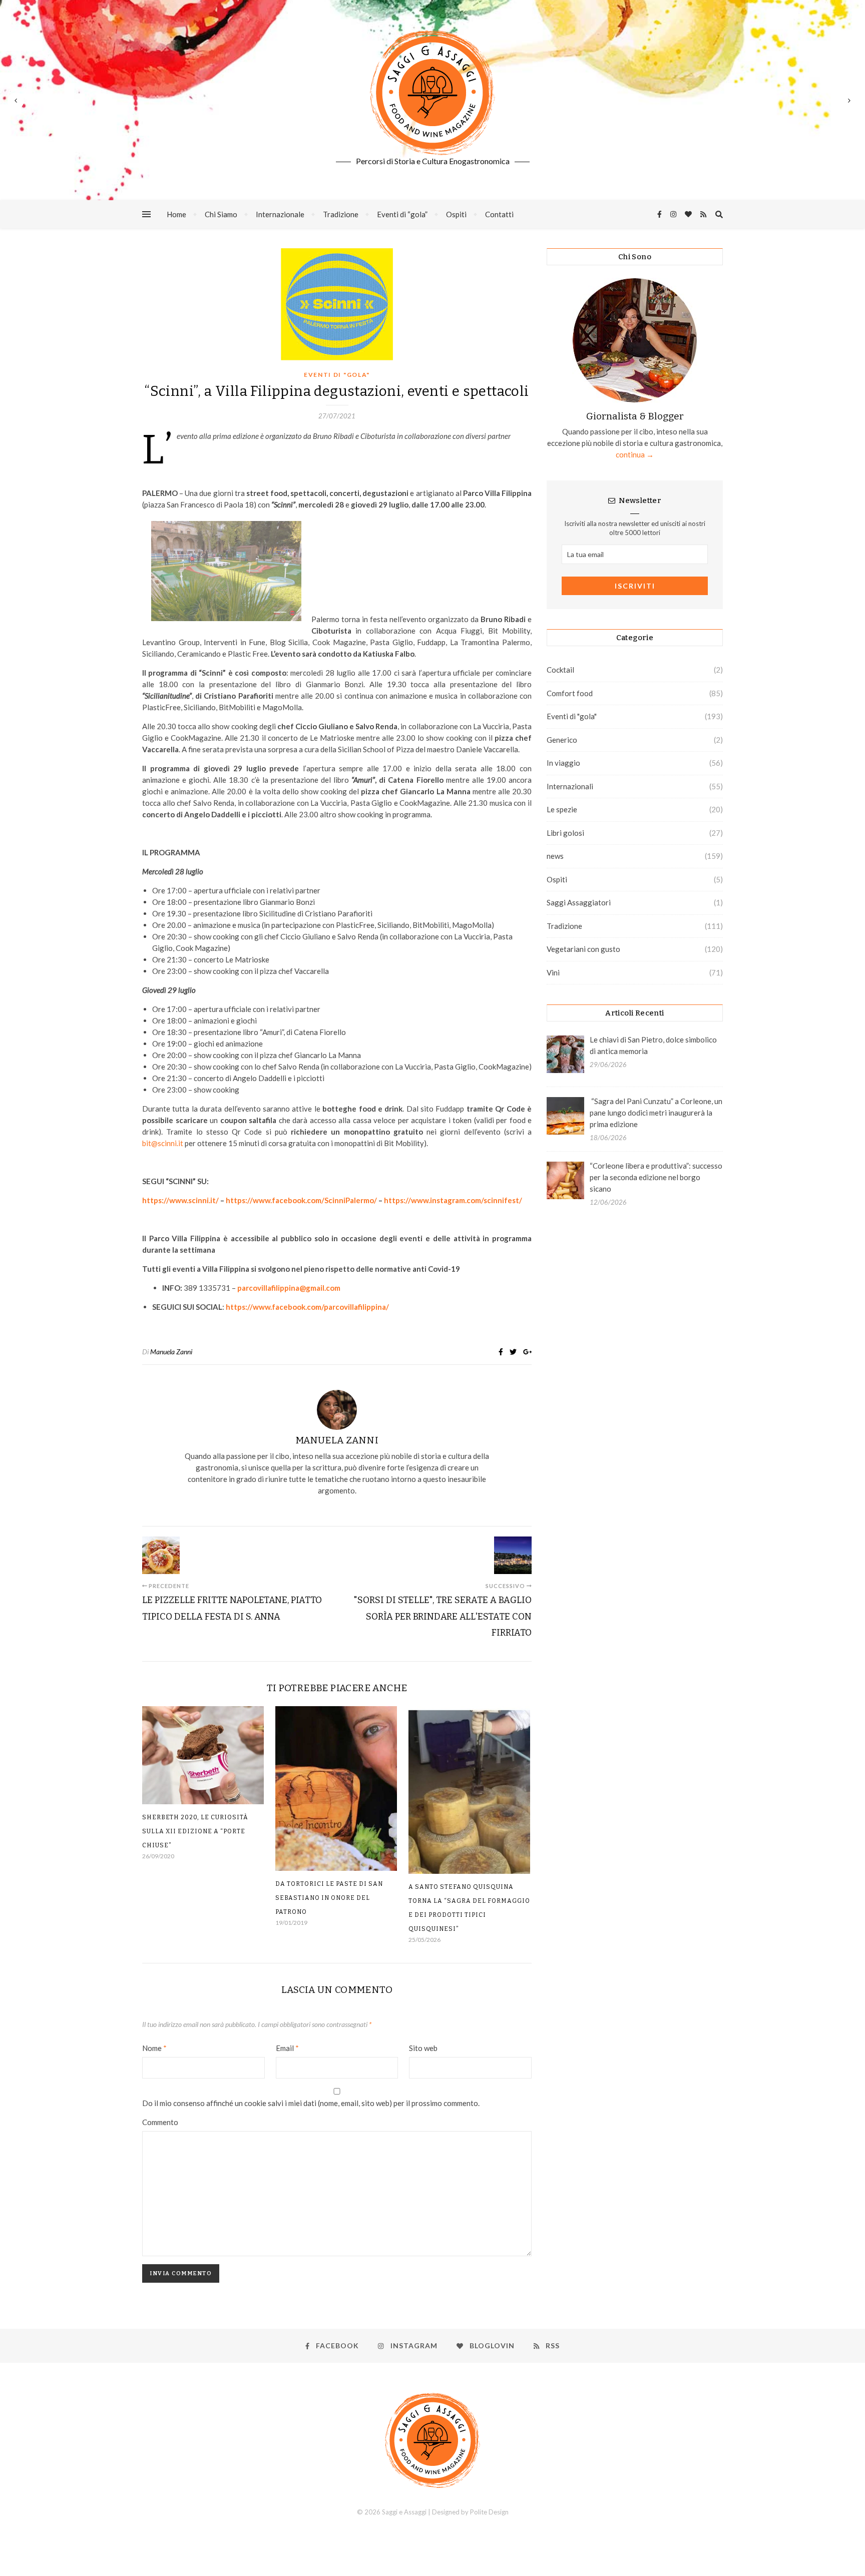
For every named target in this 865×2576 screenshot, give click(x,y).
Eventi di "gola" (337, 375)
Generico (562, 740)
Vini (553, 972)
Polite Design (489, 2512)
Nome (154, 2048)
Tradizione (341, 214)
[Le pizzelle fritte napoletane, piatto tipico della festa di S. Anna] (161, 1555)
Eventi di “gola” (402, 214)
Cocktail (560, 670)
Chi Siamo (221, 214)
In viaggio (563, 763)
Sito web (423, 2048)
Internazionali (570, 786)
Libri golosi (565, 833)
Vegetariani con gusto (583, 949)
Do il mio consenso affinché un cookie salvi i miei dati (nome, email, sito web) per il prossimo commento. (311, 2103)
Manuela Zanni (171, 1352)
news (555, 856)
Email (287, 2048)
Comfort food (570, 693)
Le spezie (562, 809)
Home (176, 214)
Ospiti (456, 214)
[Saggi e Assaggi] (432, 93)
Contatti (499, 214)
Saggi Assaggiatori (579, 902)
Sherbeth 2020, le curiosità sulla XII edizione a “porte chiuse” (195, 1831)
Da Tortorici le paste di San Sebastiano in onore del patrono (329, 1898)
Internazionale (280, 214)
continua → (635, 454)
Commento (160, 2122)
